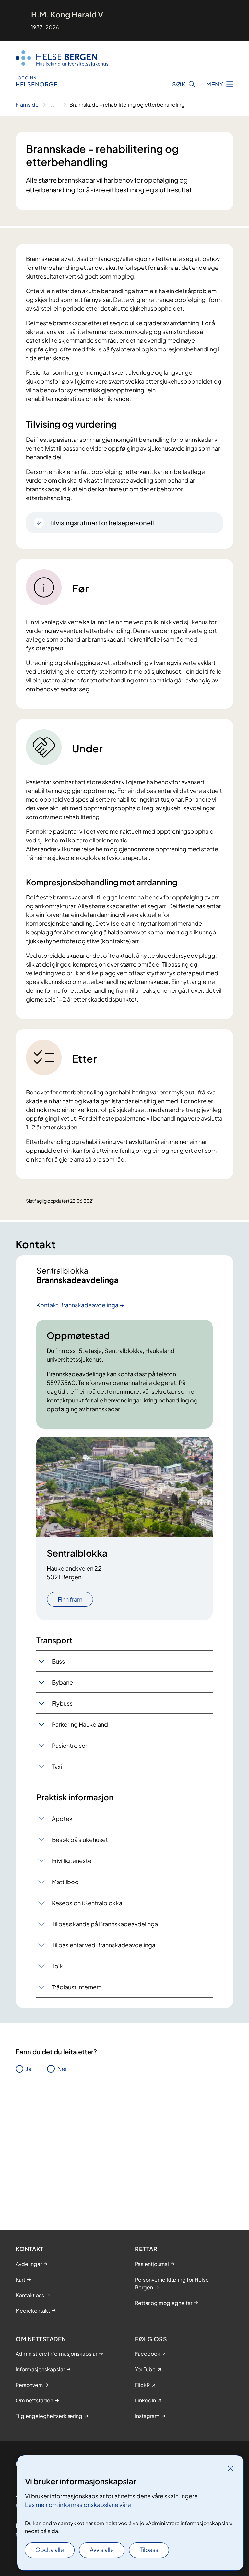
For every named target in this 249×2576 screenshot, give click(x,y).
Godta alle (50, 2550)
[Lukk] (231, 2468)
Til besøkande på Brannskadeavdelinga (105, 1924)
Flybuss (62, 1703)
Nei (62, 2069)
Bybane (62, 1682)
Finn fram (70, 1599)
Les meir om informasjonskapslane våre (78, 2505)
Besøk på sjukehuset (80, 1840)
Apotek (62, 1819)
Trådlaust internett (77, 1987)
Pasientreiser (70, 1745)
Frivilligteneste (72, 1861)
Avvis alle (102, 2550)
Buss (58, 1661)
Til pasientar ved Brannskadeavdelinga (104, 1945)
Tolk (57, 1966)
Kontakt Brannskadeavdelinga (77, 1305)
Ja (29, 2069)
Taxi (57, 1766)
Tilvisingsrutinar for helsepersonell (102, 523)
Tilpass (149, 2550)
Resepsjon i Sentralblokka (87, 1903)
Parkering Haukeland (80, 1724)
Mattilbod (65, 1882)
